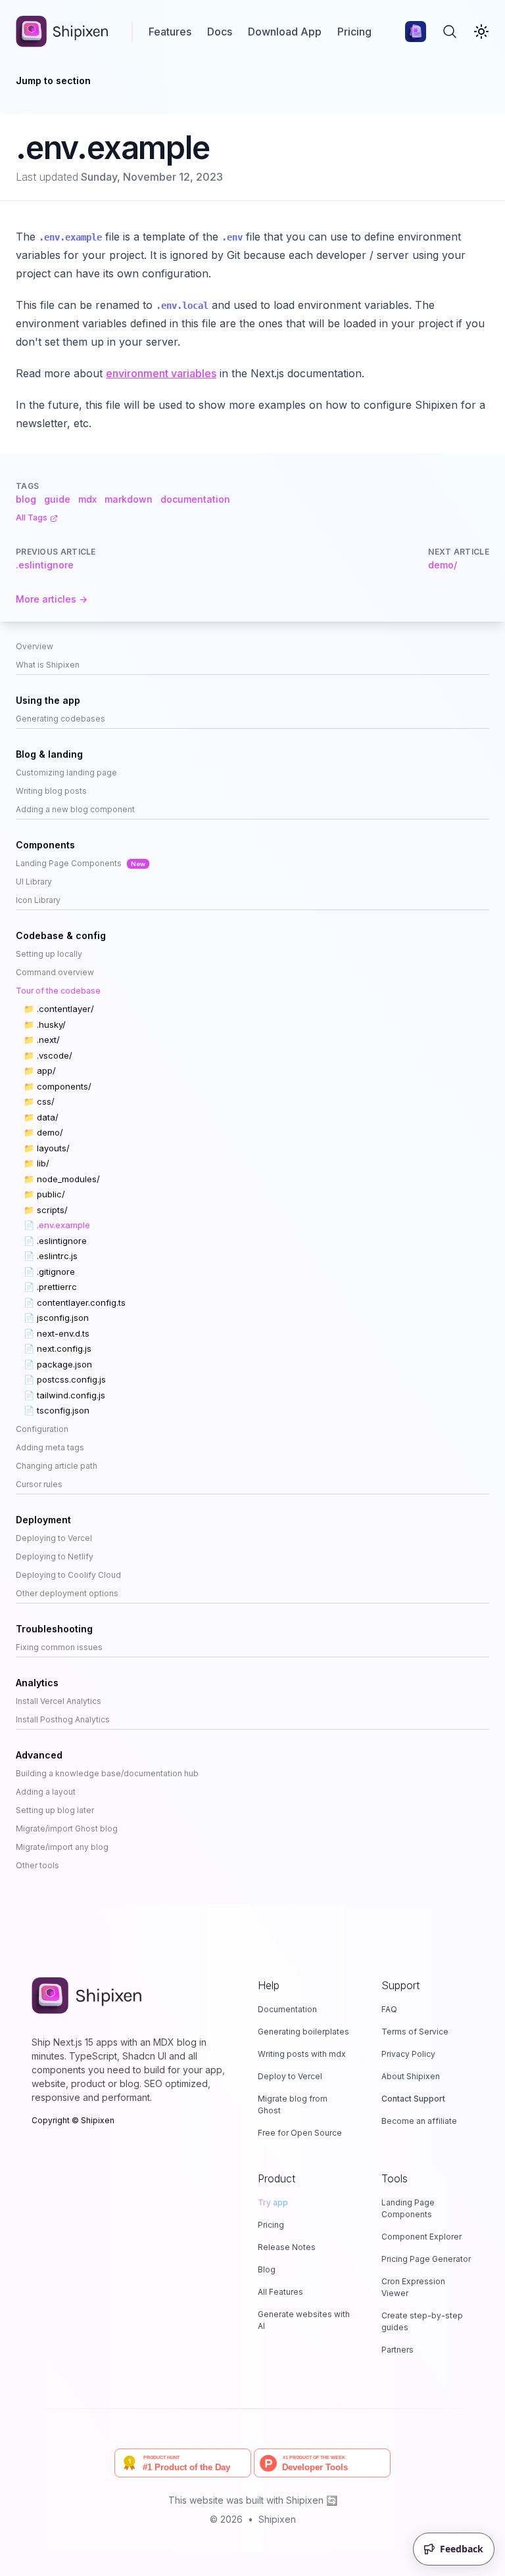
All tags (32, 517)
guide (57, 499)
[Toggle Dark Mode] (481, 32)
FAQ (389, 2009)
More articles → (52, 599)
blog (26, 499)
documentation (195, 499)
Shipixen (277, 2519)
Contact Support (413, 2099)
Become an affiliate (419, 2121)
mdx (87, 499)
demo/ (443, 565)
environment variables (161, 373)
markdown (129, 499)
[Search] (450, 32)
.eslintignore (45, 565)
